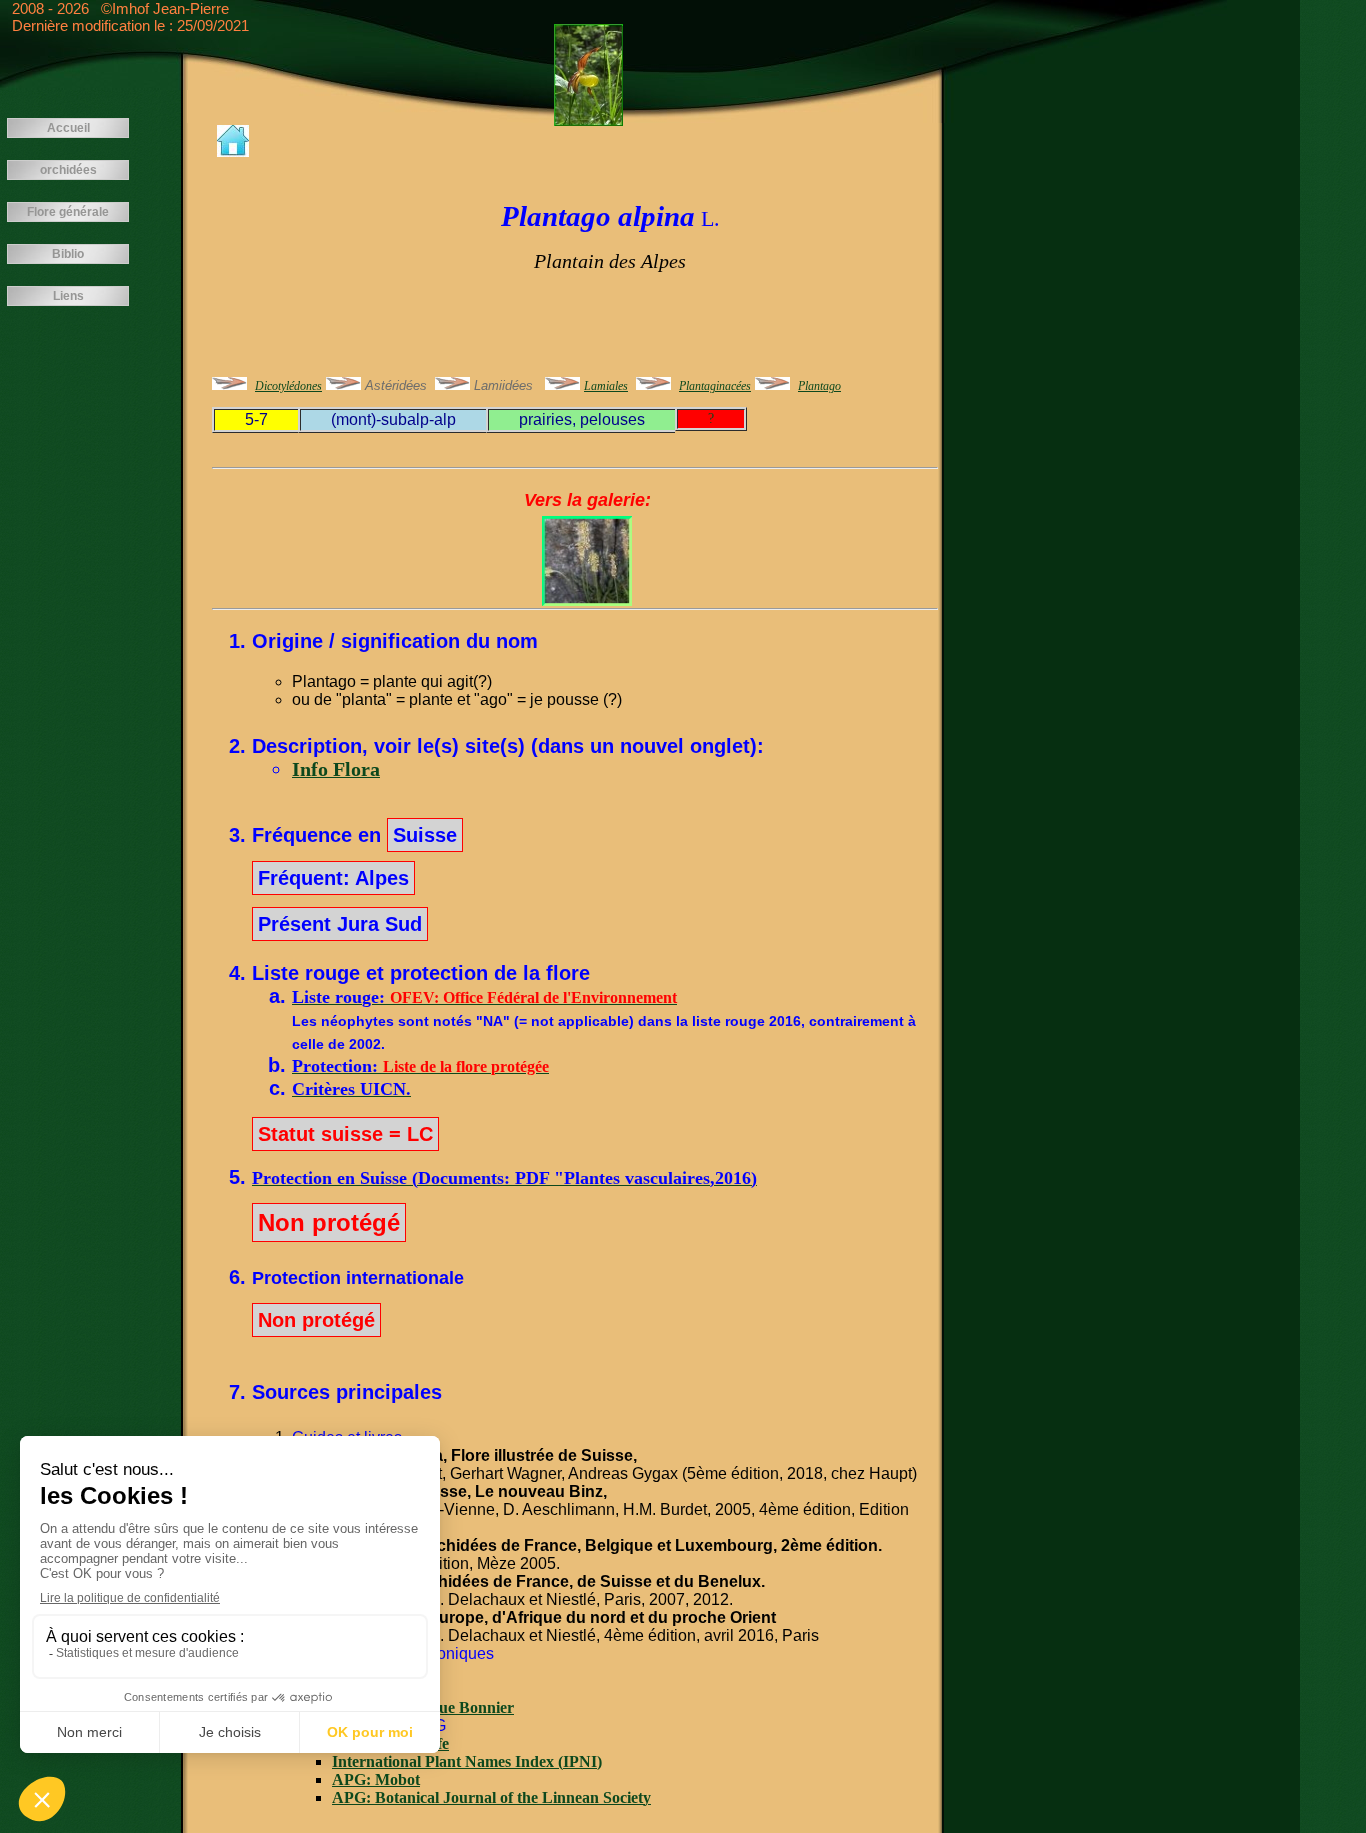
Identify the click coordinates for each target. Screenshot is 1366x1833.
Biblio (68, 254)
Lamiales (606, 386)
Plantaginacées (715, 386)
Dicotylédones (288, 386)
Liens (68, 296)
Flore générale (68, 212)
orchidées (68, 170)
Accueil (68, 128)
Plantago (819, 386)
